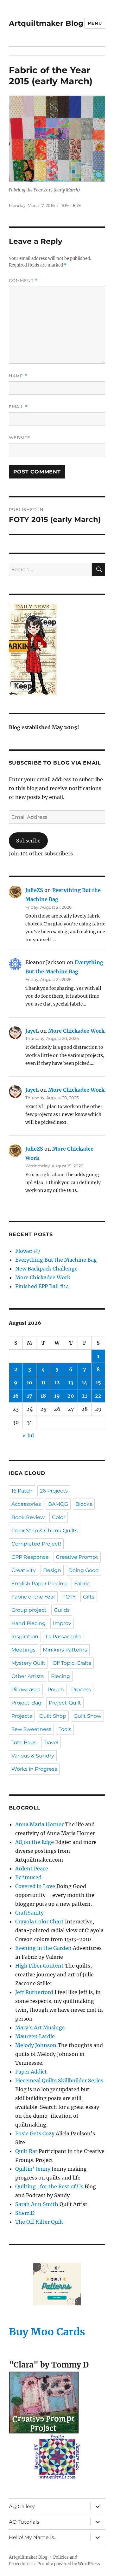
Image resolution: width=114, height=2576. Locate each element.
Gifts (89, 1597)
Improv (62, 1623)
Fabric (82, 1584)
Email (18, 407)
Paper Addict (31, 2072)
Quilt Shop (53, 1716)
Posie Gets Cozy (35, 2133)
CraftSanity (29, 1913)
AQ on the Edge (35, 1842)
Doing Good (84, 1570)
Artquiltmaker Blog (46, 23)
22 (98, 1396)
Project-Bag (26, 1703)
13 (71, 1382)
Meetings (23, 1650)
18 (43, 1396)
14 (85, 1382)
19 (57, 1396)
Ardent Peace (32, 1869)
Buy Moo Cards (47, 2332)
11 (43, 1382)
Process (81, 1690)
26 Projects (54, 1491)
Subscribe (28, 841)
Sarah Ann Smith (37, 2204)
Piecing (60, 1676)
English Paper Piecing (39, 1584)
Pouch (56, 1690)
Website (20, 437)
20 (71, 1396)
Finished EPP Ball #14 (42, 1286)
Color (59, 1517)
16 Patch (22, 1491)
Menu (95, 23)
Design (52, 1570)
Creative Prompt (77, 1557)
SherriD (25, 2213)
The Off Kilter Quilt (39, 2222)
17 (30, 1396)
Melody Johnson (36, 2045)
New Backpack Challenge (46, 1269)
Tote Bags (24, 1743)
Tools (65, 1729)
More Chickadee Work (76, 1031)
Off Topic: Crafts (72, 1663)
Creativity (24, 1570)
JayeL (32, 1031)
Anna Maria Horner (39, 1824)
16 (16, 1396)
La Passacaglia (63, 1637)
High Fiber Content (39, 1966)
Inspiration (25, 1637)
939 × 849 (71, 205)
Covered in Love (35, 1886)
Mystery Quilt (28, 1663)
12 (57, 1382)
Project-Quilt (65, 1703)
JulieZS (34, 890)
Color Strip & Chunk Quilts (44, 1531)
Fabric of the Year (33, 1597)
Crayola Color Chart (39, 1922)
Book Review (28, 1517)
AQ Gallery (22, 2506)
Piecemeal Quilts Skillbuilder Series (59, 2080)
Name (18, 376)
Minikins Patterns (65, 1650)
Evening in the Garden (43, 1948)
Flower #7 (28, 1251)
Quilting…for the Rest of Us (49, 2186)
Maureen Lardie (35, 2036)
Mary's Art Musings (40, 2027)
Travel (51, 1743)
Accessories (26, 1504)
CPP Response (30, 1557)
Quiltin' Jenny (33, 2169)
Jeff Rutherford (34, 1992)
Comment (23, 281)
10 (29, 1382)
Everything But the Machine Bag (56, 1260)
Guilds (62, 1610)
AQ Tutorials (24, 2522)
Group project (29, 1610)
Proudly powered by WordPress (69, 2564)
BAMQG (58, 1504)
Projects (22, 1716)
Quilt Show (87, 1716)
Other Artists (28, 1676)
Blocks (84, 1504)
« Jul (28, 1435)
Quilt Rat (26, 2151)
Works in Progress (34, 1769)
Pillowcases (26, 1690)
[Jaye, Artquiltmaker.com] (57, 649)
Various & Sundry (33, 1756)
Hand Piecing (28, 1623)
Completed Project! (36, 1544)
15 (98, 1382)
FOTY (69, 1597)
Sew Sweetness (31, 1729)
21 (84, 1396)
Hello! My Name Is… (33, 2537)
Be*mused (28, 1877)
